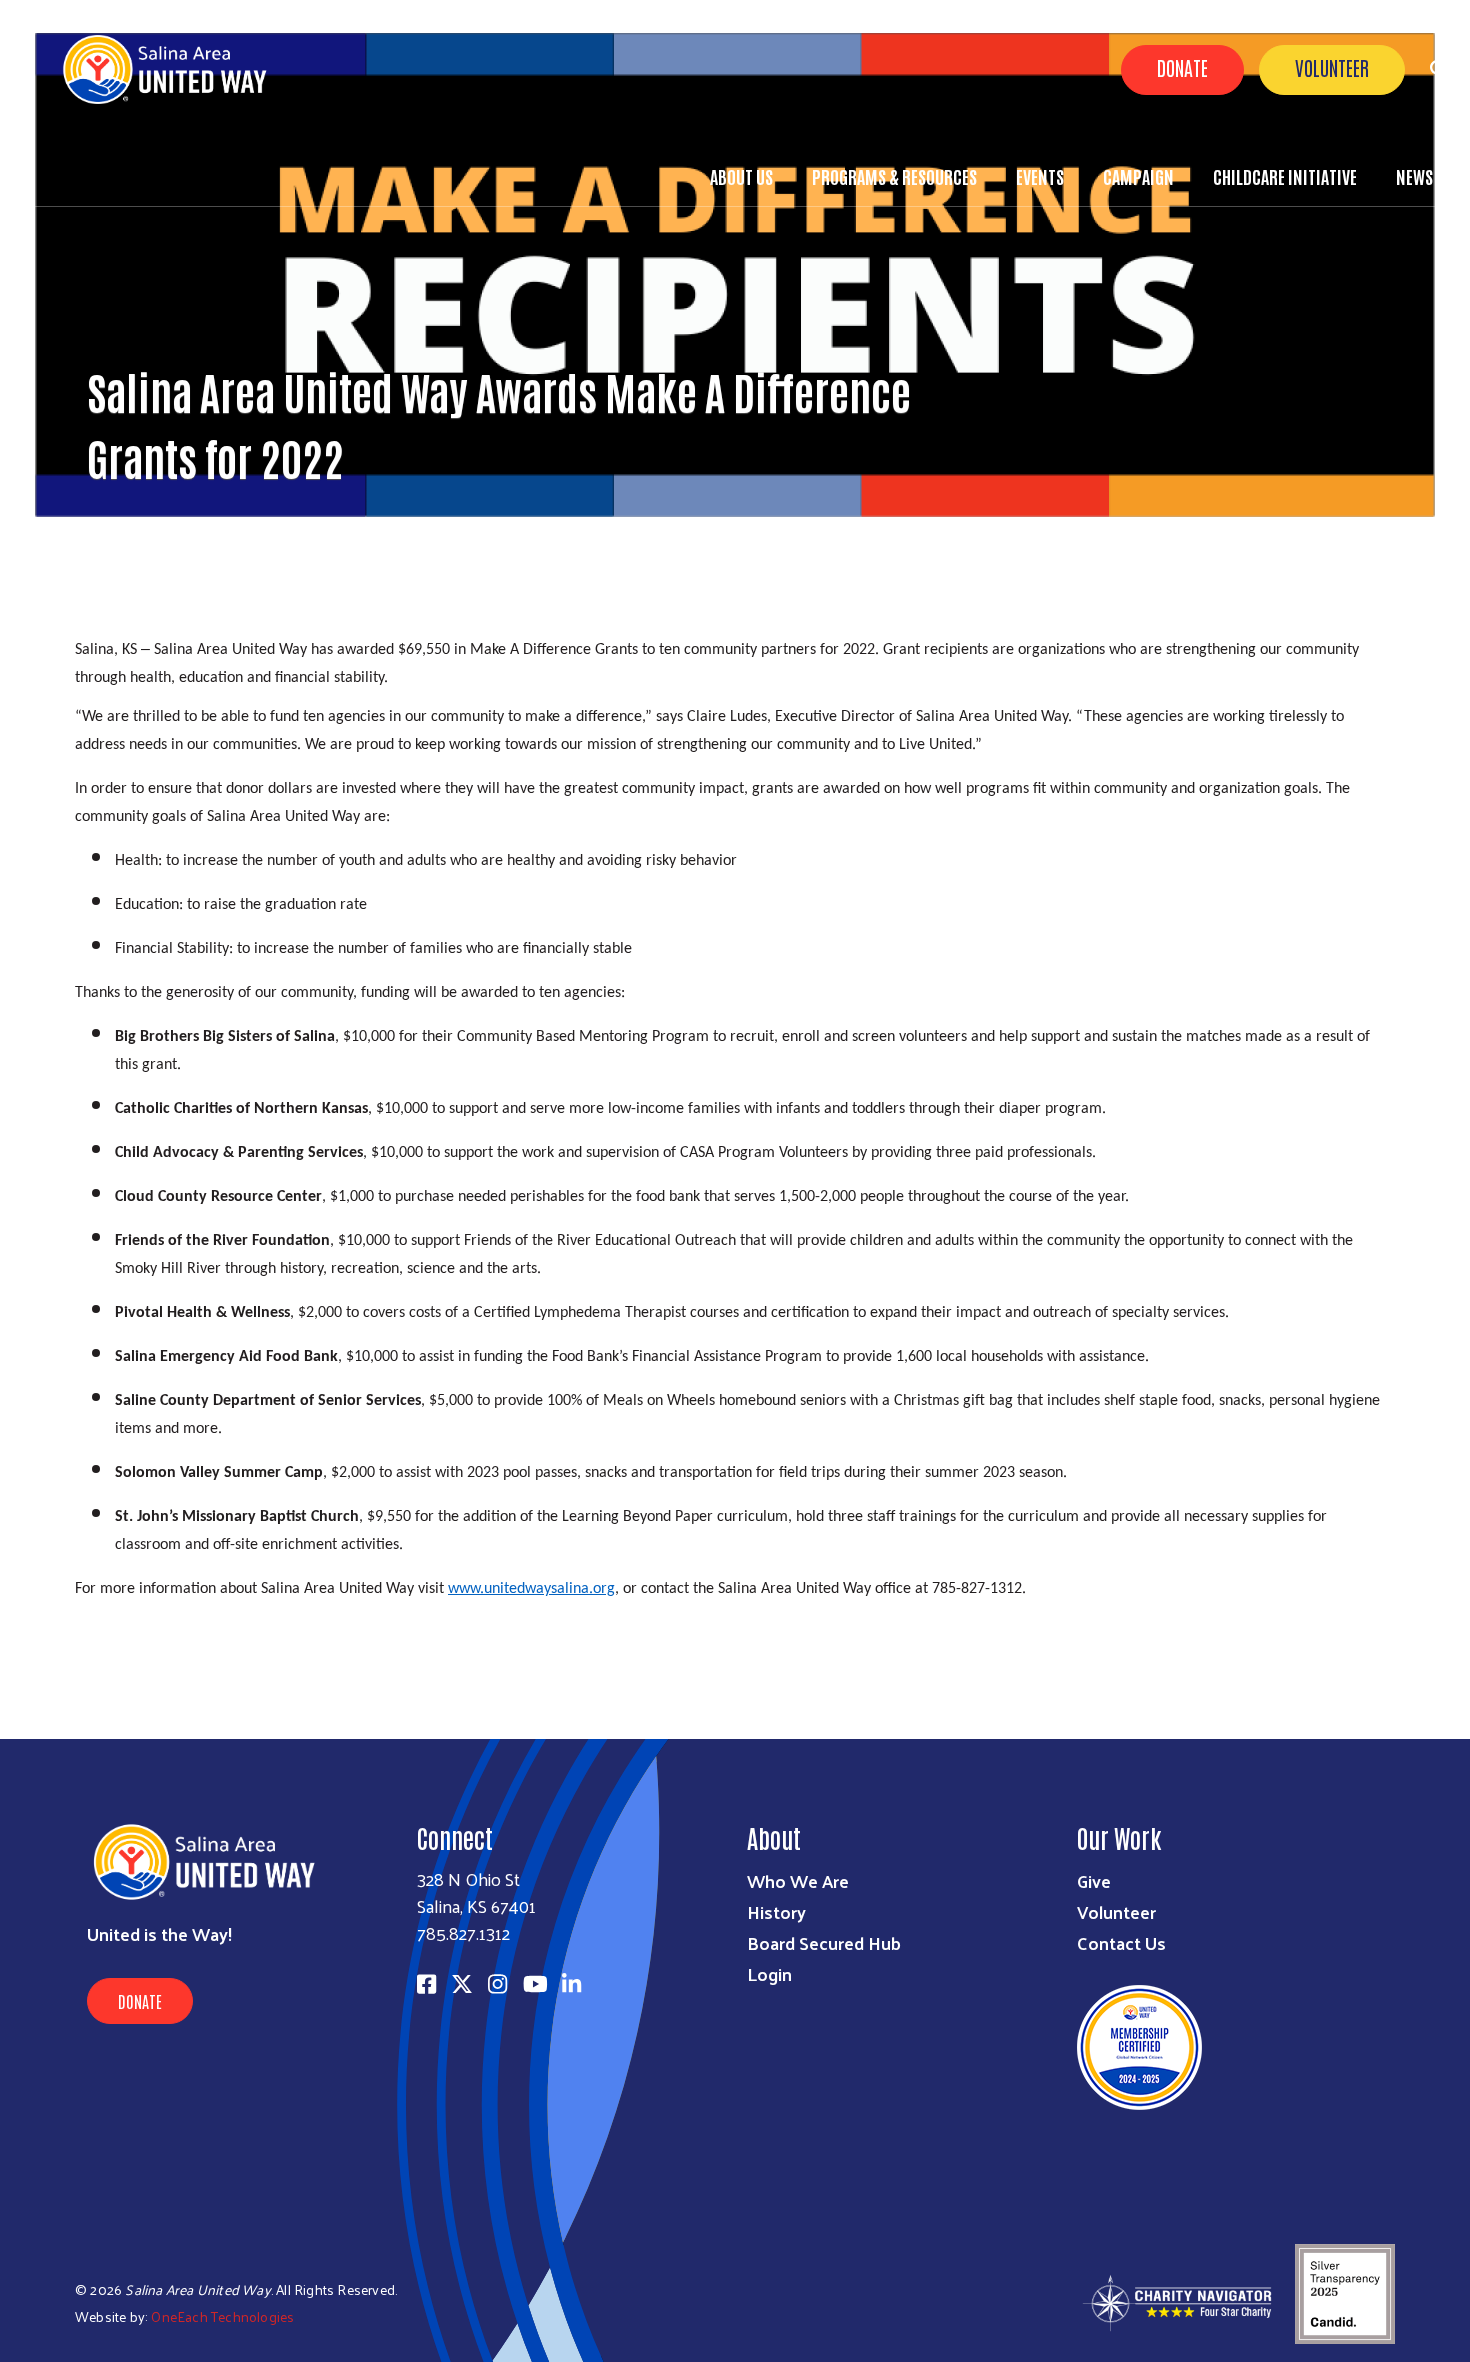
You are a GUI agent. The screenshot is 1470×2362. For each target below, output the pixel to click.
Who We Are (798, 1880)
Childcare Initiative (1285, 176)
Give (1094, 1880)
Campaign (1138, 176)
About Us (741, 176)
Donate (1182, 67)
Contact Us (1121, 1942)
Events (1040, 176)
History (776, 1911)
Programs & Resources (894, 176)
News (1414, 176)
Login (769, 1973)
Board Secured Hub (824, 1942)
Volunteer (1332, 67)
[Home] (180, 69)
